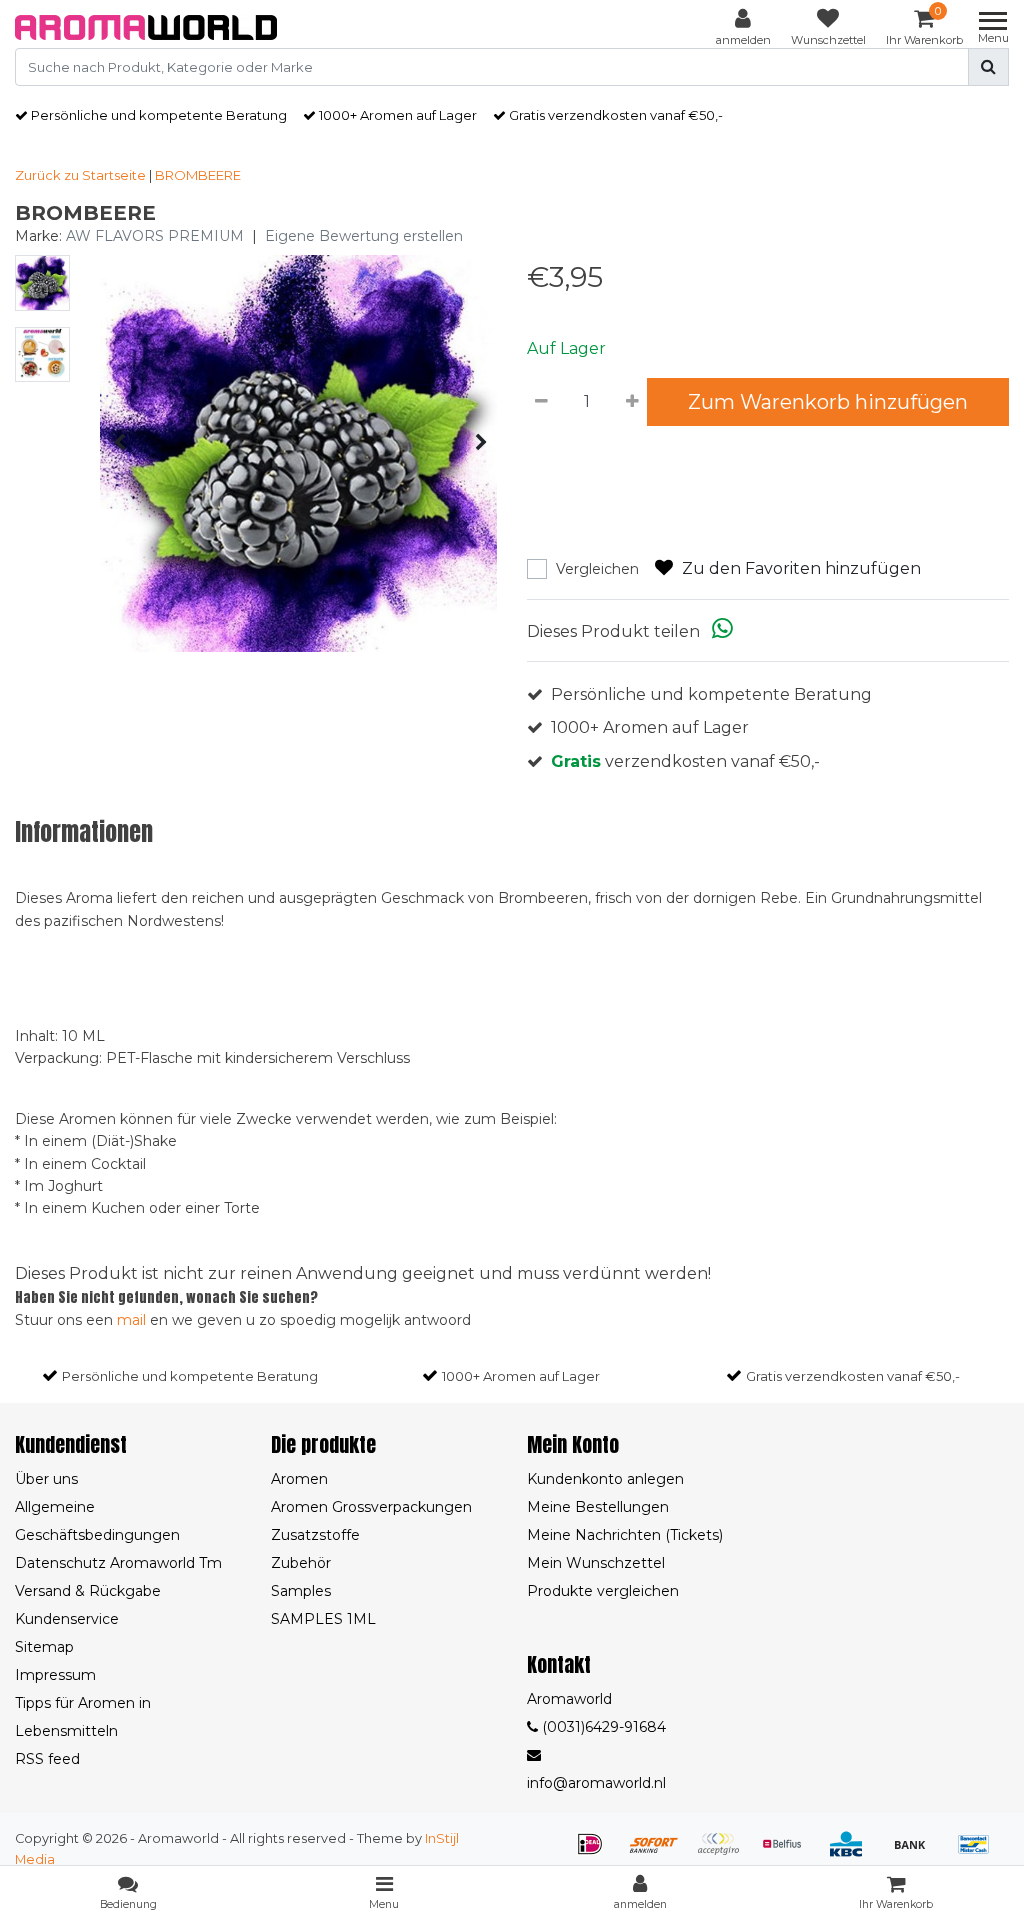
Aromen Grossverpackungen (371, 1507)
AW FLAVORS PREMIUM (155, 236)
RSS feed (47, 1759)
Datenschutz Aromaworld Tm (118, 1563)
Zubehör (301, 1563)
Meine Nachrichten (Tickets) (625, 1535)
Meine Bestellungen (598, 1507)
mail (131, 1320)
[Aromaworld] (146, 27)
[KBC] (853, 1853)
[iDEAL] (597, 1853)
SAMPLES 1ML (323, 1619)
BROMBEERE (198, 175)
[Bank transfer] (917, 1853)
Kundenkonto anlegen (605, 1479)
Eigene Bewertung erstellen (364, 236)
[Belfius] (789, 1853)
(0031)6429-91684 (602, 1727)
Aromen (299, 1479)
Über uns (46, 1479)
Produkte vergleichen (603, 1591)
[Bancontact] (979, 1853)
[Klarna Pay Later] (725, 1853)
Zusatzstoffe (315, 1535)
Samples (301, 1591)
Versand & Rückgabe (88, 1591)
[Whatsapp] (722, 631)
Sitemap (44, 1647)
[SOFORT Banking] (661, 1853)
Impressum (55, 1675)
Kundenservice (67, 1619)
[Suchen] (988, 67)
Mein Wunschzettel (596, 1563)
